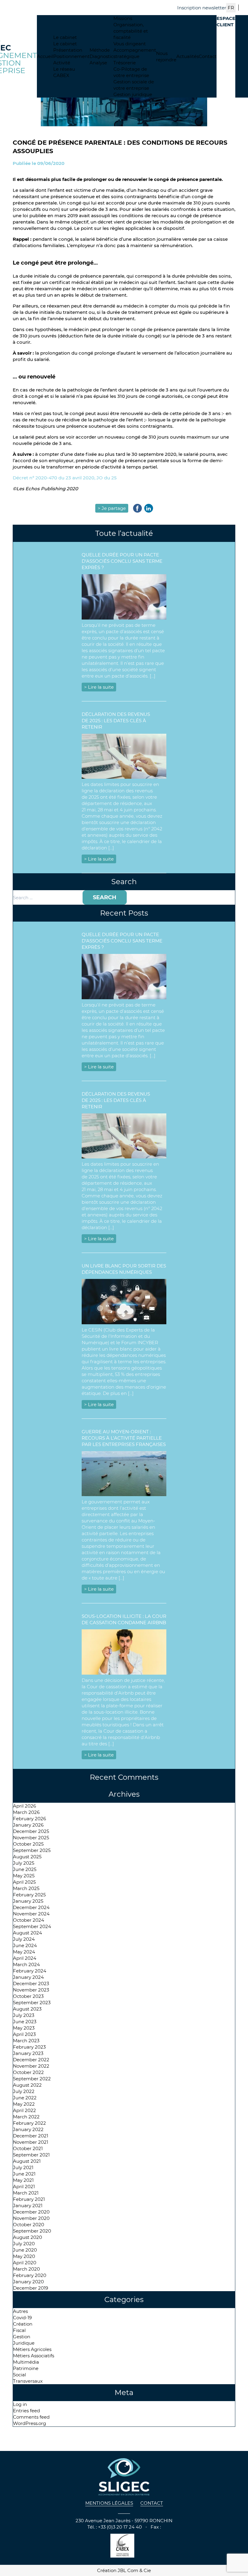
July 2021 (23, 2167)
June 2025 (25, 1869)
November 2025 (31, 1838)
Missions (123, 18)
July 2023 (24, 2015)
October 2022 (28, 2072)
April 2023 (24, 2034)
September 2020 (32, 2231)
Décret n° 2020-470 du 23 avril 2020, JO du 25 (65, 478)
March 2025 (26, 1888)
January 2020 (28, 2282)
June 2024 (25, 1945)
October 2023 (28, 1996)
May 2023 (24, 2028)
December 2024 (31, 1907)
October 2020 (29, 2225)
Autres (20, 2311)
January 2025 (28, 1901)
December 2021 (31, 2136)
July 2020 (24, 2244)
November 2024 (31, 1914)
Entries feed (26, 2411)
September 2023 (32, 2003)
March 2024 (26, 1964)
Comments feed (31, 2417)
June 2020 (25, 2250)
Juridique (24, 2343)
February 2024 (30, 1971)
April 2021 (24, 2186)
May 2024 (24, 1952)
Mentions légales (109, 2503)
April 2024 (25, 1958)
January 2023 (28, 2053)
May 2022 (24, 2104)
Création (23, 2324)
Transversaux (28, 2381)
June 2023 (25, 2022)
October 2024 (29, 1920)
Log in (20, 2404)
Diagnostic (101, 56)
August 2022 (27, 2085)
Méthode (100, 50)
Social (20, 2375)
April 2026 (24, 1806)
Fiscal (19, 2330)
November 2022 (31, 2066)
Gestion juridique (133, 94)
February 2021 (29, 2199)
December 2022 (31, 2060)
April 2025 (24, 1882)
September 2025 (32, 1850)
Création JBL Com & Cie (124, 2570)
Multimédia (26, 2362)
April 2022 (24, 2110)
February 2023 (29, 2047)
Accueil (45, 56)
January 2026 (28, 1825)
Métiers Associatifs (34, 2356)
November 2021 (31, 2142)
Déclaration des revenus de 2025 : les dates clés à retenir (116, 721)
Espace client (226, 21)
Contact (208, 56)
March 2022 (26, 2117)
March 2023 (26, 2041)
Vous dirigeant (130, 44)
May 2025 (24, 1876)
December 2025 (31, 1831)
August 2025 (27, 1857)
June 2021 (24, 2174)
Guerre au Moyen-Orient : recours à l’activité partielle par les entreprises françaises (124, 1438)
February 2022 (29, 2123)
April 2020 (25, 2263)
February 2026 (29, 1819)
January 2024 (28, 1977)
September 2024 (32, 1926)
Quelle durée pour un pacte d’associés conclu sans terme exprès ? (122, 561)
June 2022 (25, 2098)
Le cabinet (65, 37)
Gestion (22, 2337)
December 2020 (31, 2212)
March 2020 (26, 2269)
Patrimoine (26, 2368)
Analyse (98, 63)
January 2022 (28, 2129)
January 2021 (28, 2206)
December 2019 (31, 2288)
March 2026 (26, 1812)
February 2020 (30, 2275)
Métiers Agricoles (32, 2349)
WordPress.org (29, 2423)
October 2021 (28, 2148)
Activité (62, 63)
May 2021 (23, 2180)
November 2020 (31, 2218)
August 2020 (28, 2237)
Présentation (68, 50)
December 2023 (31, 1984)
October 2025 (28, 1844)
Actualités (188, 56)
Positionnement (71, 56)
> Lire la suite (99, 687)
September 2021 (31, 2155)
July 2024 (24, 1939)
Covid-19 (22, 2318)
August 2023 (27, 2009)
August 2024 (28, 1933)
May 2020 (24, 2256)
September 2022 (32, 2079)
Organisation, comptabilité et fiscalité (131, 31)
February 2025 (29, 1895)
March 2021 (26, 2193)
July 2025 (24, 1863)
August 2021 (27, 2161)
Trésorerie (125, 63)
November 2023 (31, 1990)
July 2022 (24, 2091)
